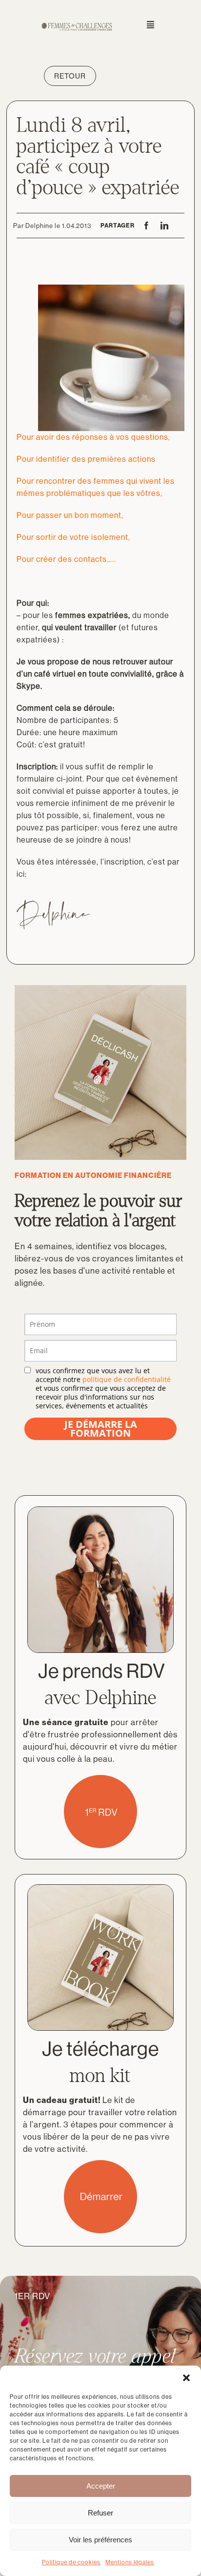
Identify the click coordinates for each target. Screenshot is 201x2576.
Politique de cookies (71, 2562)
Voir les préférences (100, 2540)
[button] (186, 2378)
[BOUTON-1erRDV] (100, 1779)
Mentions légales (130, 2562)
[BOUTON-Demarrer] (100, 2164)
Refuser (100, 2513)
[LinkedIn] (165, 226)
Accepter (101, 2486)
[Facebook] (147, 226)
